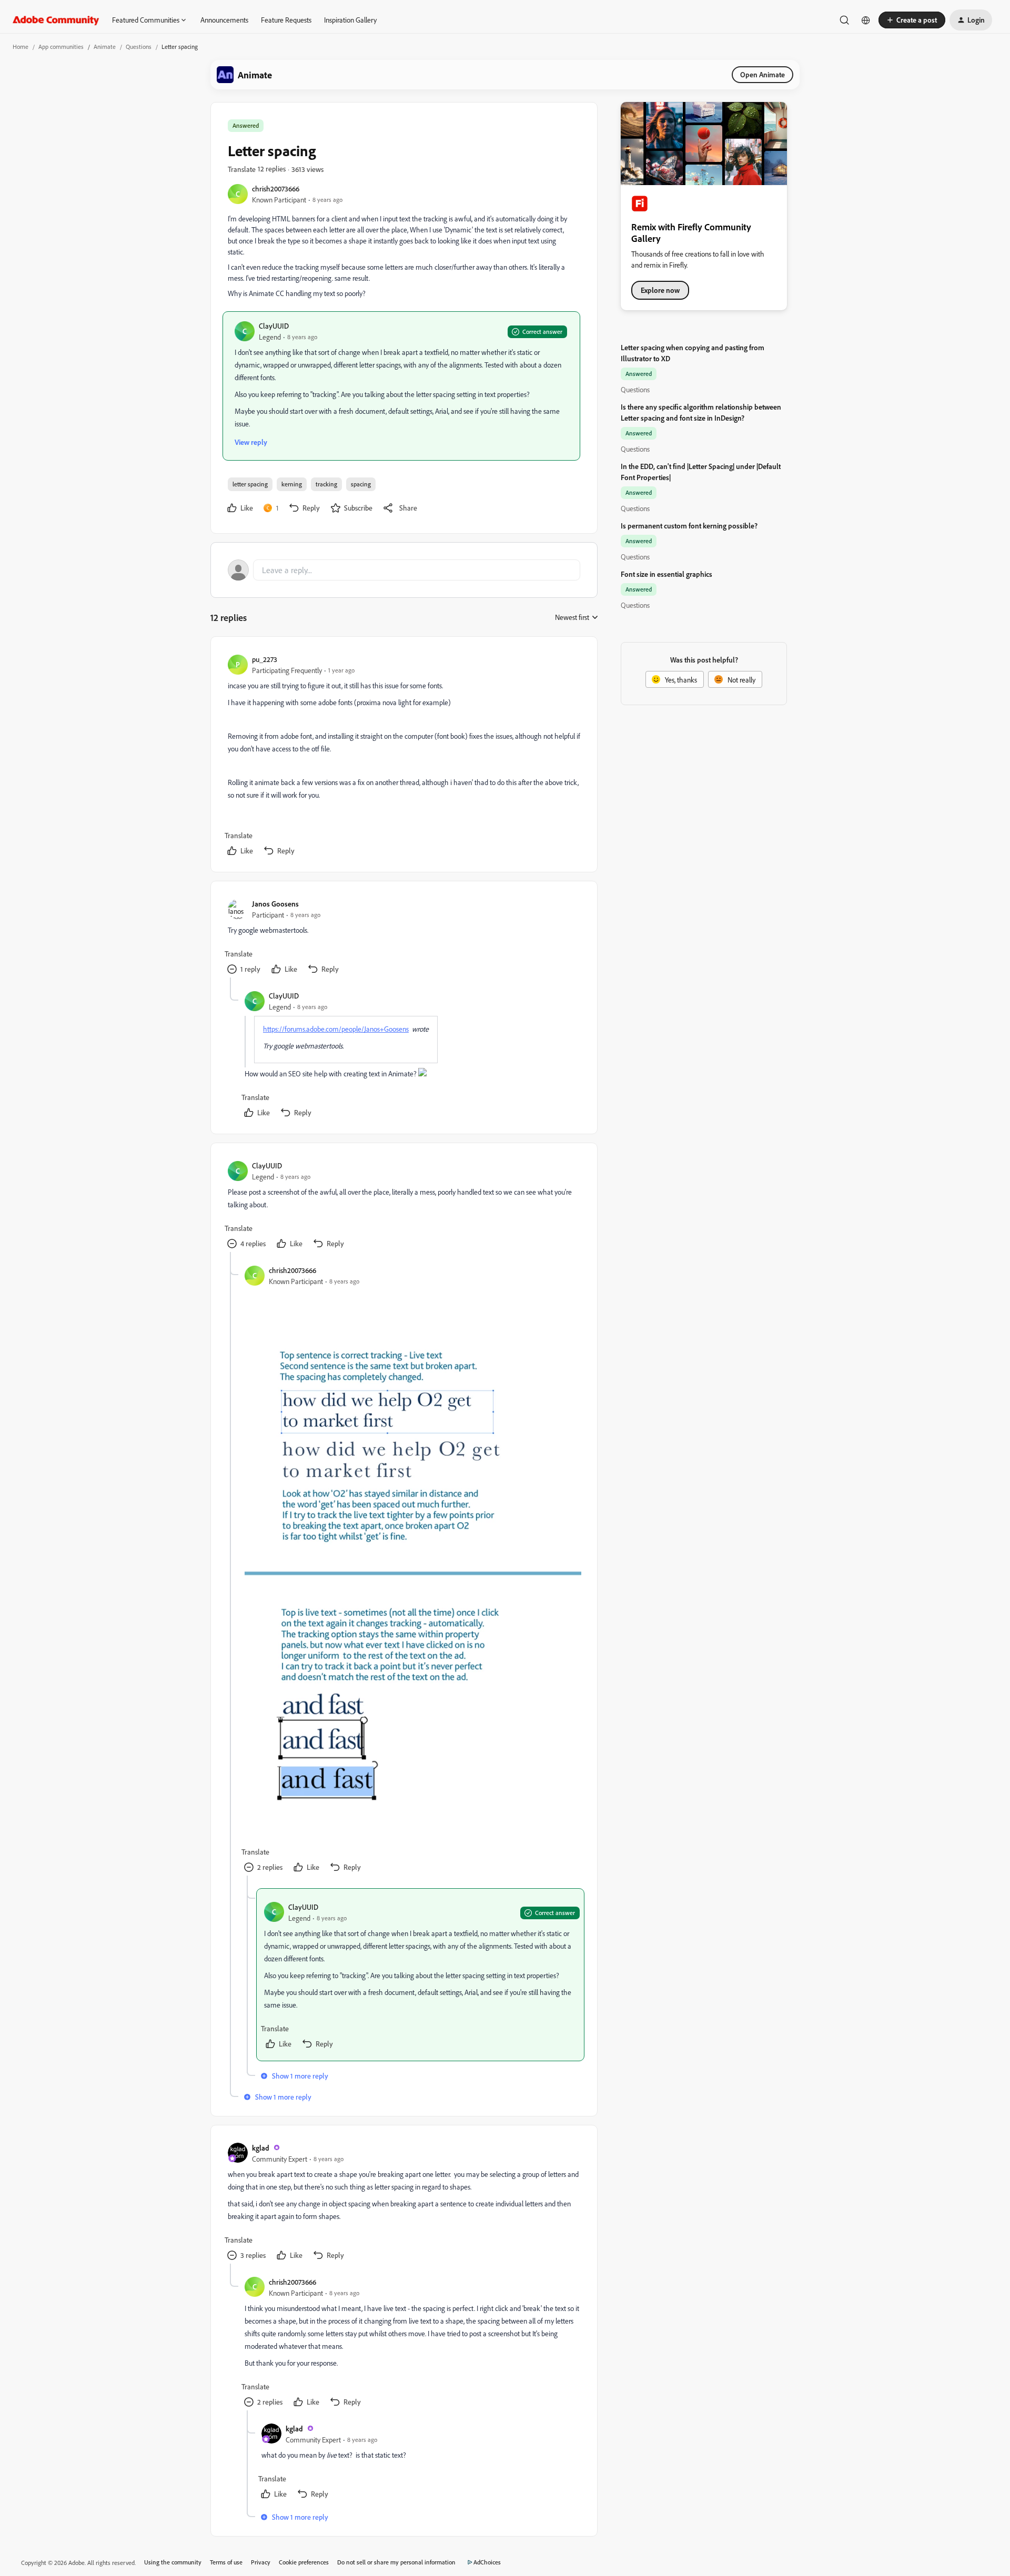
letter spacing (250, 484)
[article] (403, 756)
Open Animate (762, 74)
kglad (261, 2148)
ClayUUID (274, 326)
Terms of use (226, 2562)
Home (21, 47)
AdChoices (487, 2562)
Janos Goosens (275, 904)
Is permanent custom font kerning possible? (689, 526)
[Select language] (866, 20)
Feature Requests (286, 20)
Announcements (224, 20)
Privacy (261, 2562)
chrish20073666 (276, 189)
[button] (912, 20)
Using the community (173, 2562)
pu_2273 (265, 659)
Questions (139, 47)
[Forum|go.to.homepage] (56, 20)
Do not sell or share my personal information (396, 2562)
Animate (105, 47)
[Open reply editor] (404, 570)
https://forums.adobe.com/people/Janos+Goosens (336, 1029)
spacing (361, 484)
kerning (292, 484)
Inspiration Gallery (350, 20)
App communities (61, 47)
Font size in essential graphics (666, 574)
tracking (326, 484)
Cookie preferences (304, 2562)
